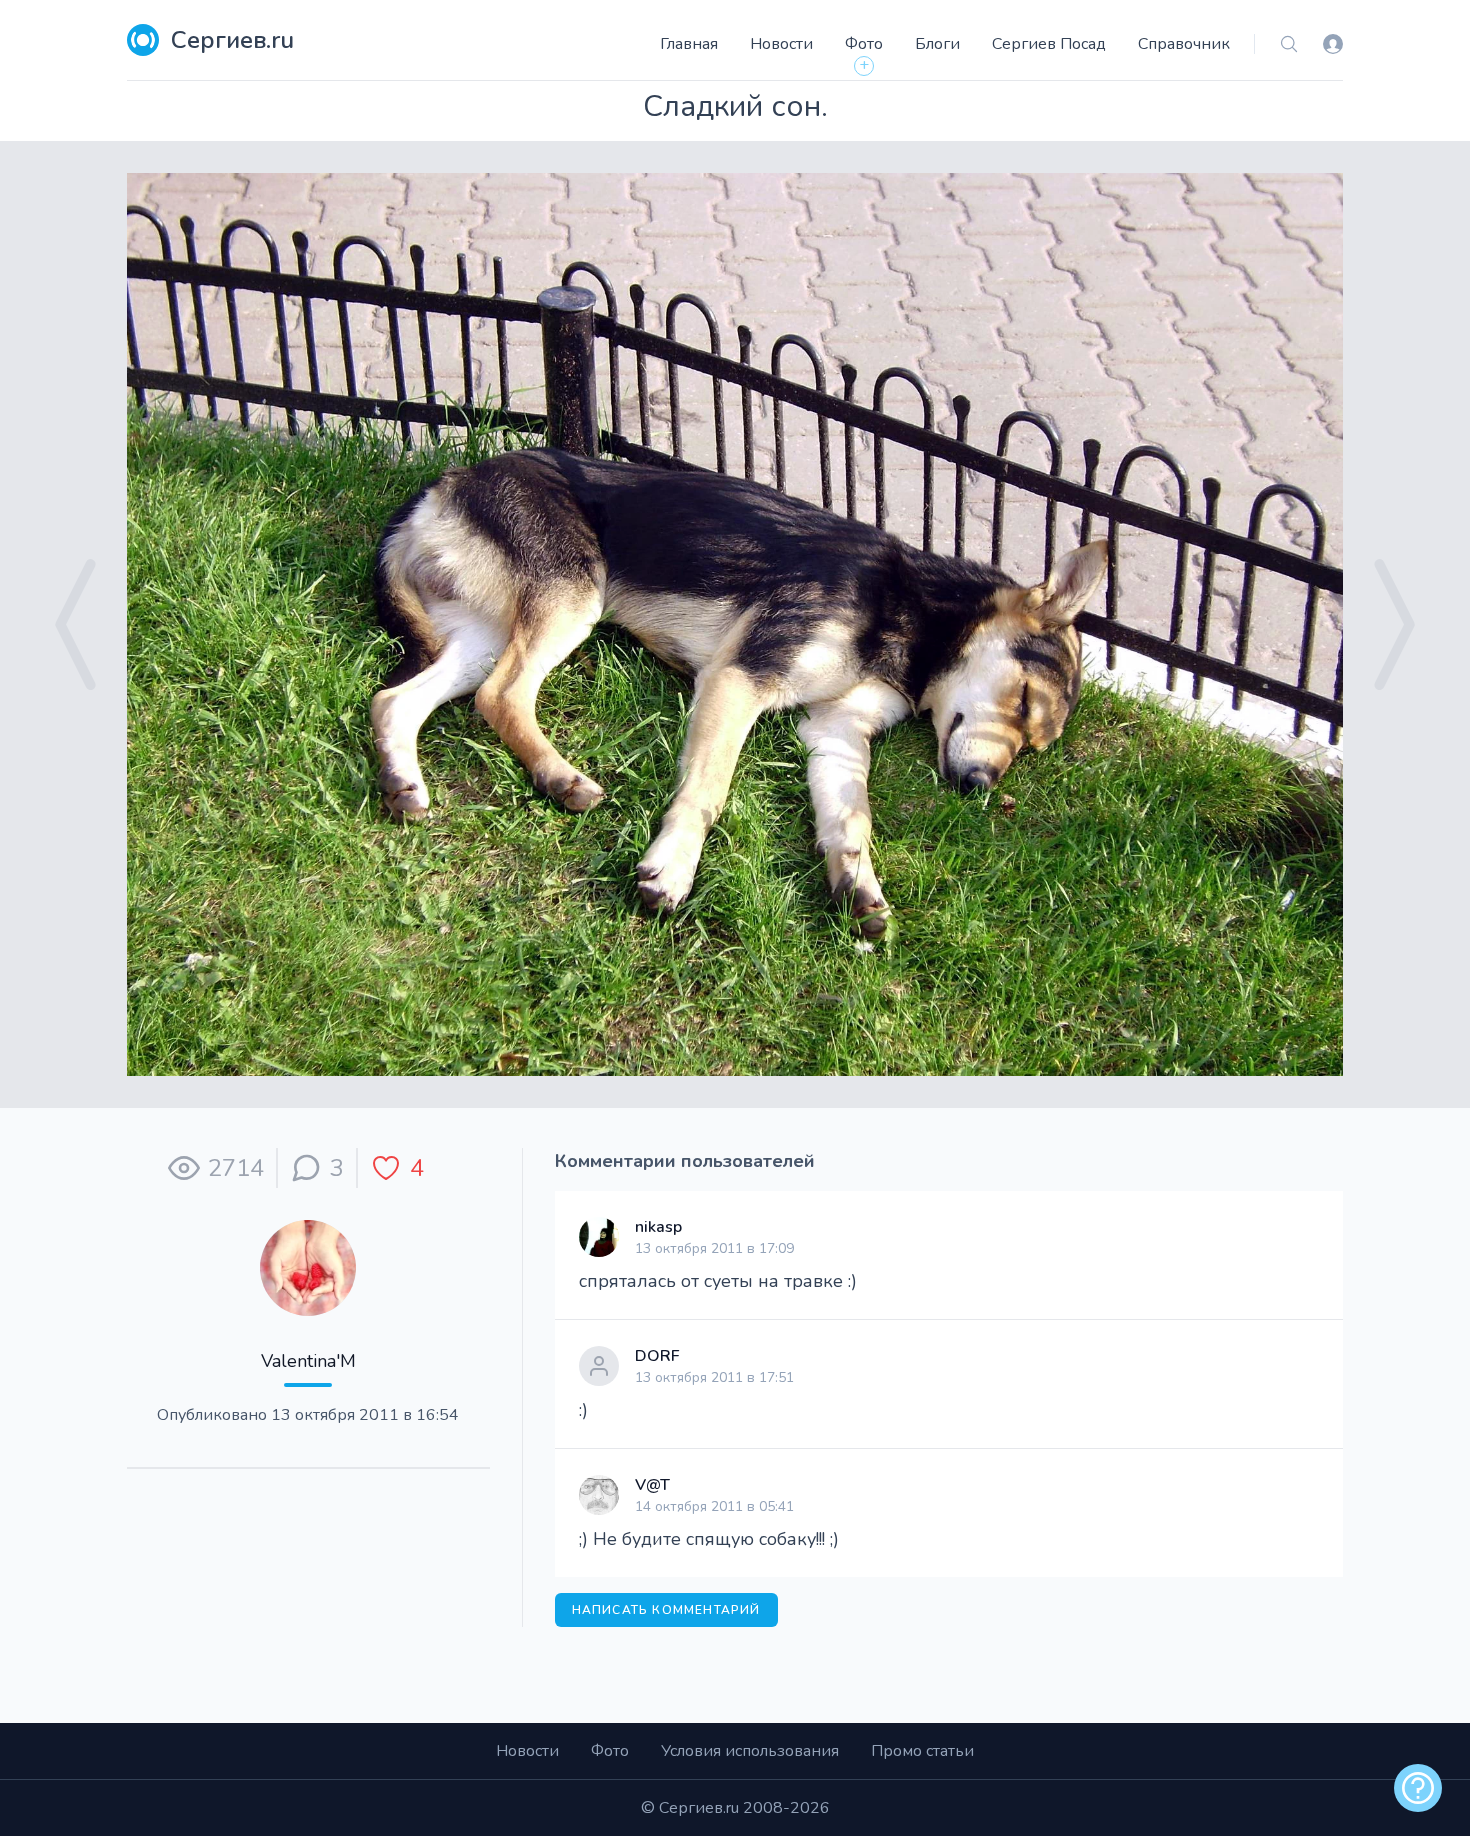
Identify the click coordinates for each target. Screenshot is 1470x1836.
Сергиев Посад (1049, 44)
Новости (781, 44)
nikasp (658, 1227)
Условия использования (750, 1751)
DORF (657, 1356)
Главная (689, 44)
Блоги (937, 44)
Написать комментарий (666, 1610)
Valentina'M (308, 1361)
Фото (864, 44)
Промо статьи (922, 1751)
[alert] (1418, 1788)
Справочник (1184, 44)
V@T (652, 1485)
